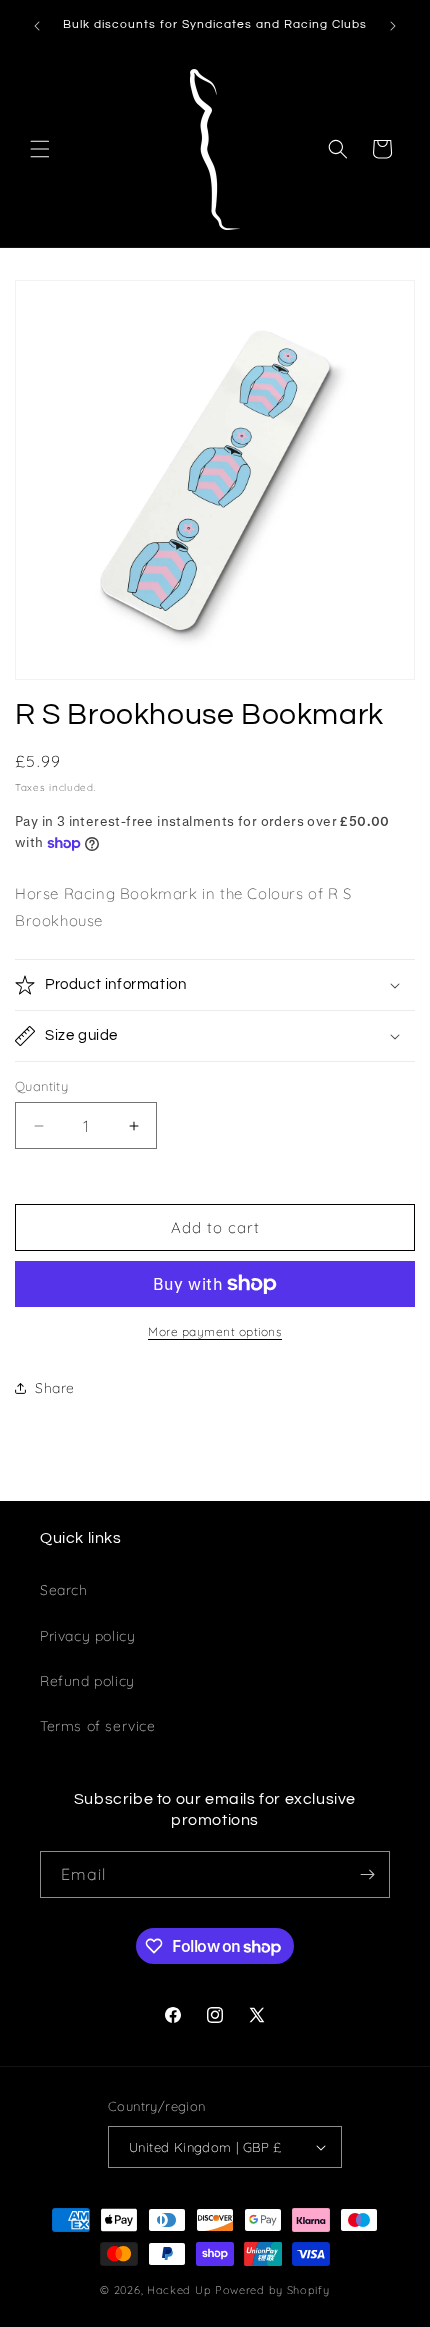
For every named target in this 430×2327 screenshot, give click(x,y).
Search (64, 1590)
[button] (40, 149)
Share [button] (55, 1388)
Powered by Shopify (272, 2290)
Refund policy (87, 1681)
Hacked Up (179, 2290)
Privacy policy (87, 1636)
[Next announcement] (393, 26)
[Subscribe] (367, 1874)
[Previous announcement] (37, 26)
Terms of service (98, 1726)
